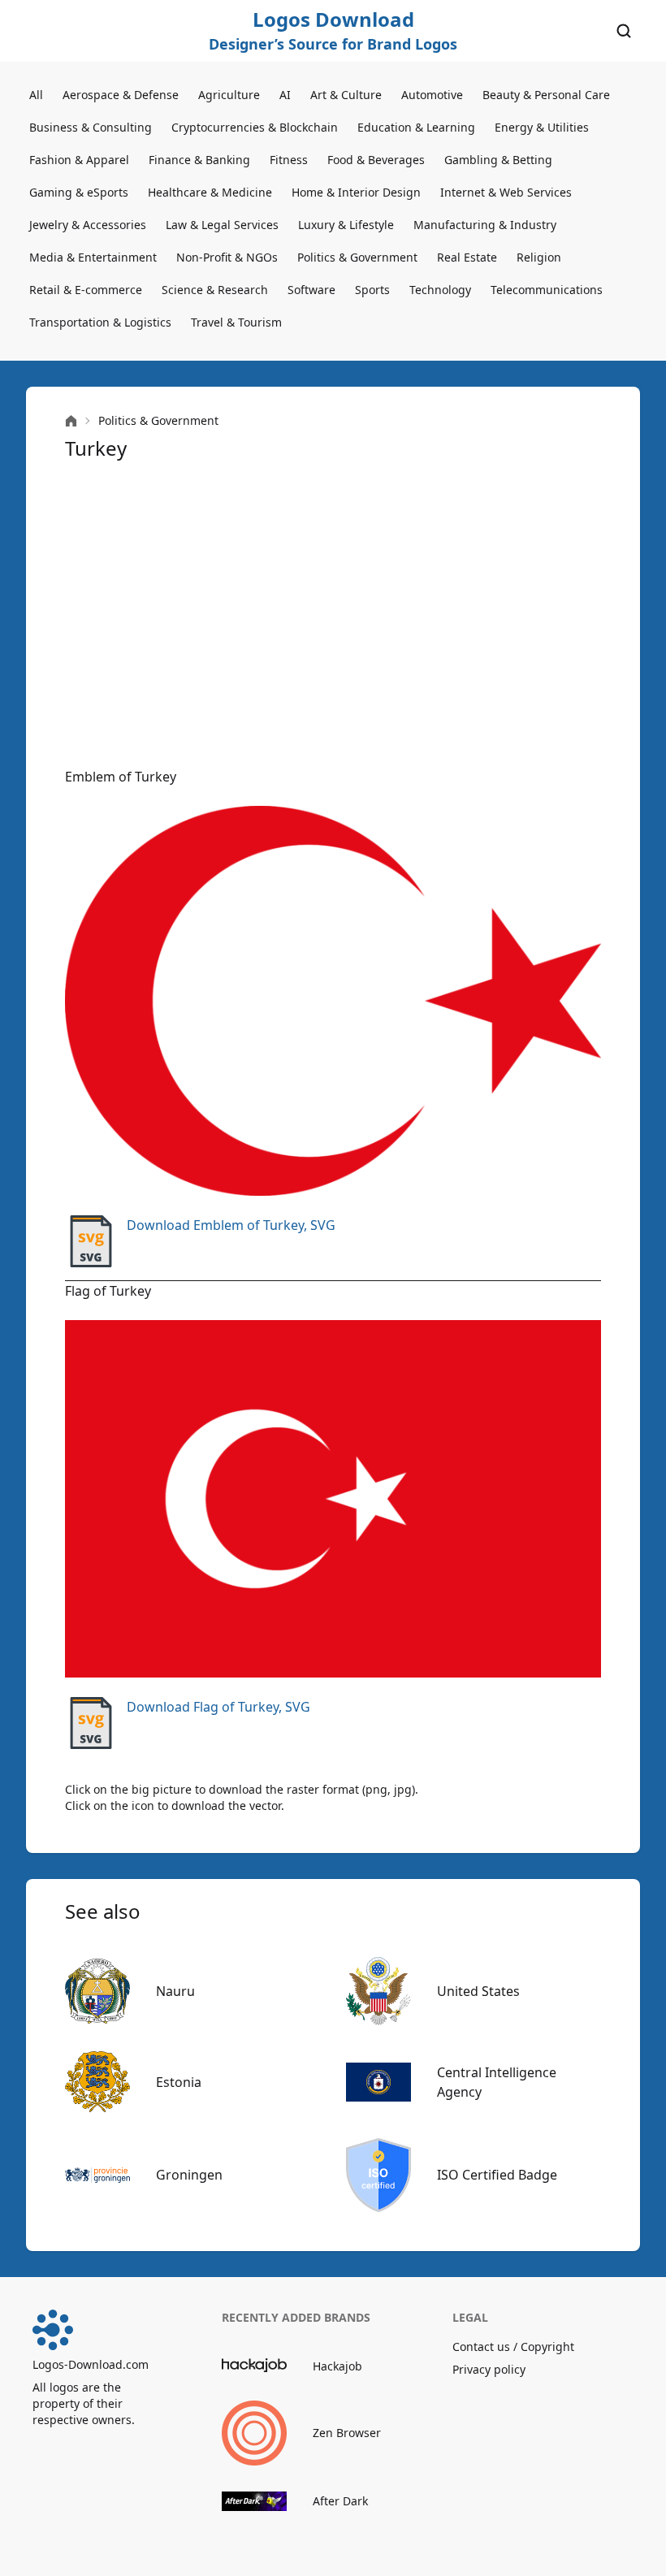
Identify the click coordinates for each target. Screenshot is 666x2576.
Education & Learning (416, 127)
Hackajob (337, 2366)
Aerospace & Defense (121, 95)
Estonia (179, 2082)
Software (311, 290)
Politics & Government (357, 257)
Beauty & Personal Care (546, 95)
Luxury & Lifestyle (346, 225)
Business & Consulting (91, 127)
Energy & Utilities (542, 127)
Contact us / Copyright (513, 2347)
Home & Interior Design (356, 192)
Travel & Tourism (236, 322)
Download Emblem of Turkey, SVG (231, 1225)
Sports (372, 290)
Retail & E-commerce (86, 290)
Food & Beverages (376, 160)
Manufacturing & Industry (485, 225)
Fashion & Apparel (79, 160)
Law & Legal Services (222, 225)
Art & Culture (346, 95)
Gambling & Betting (498, 160)
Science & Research (215, 290)
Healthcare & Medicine (210, 192)
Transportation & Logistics (100, 322)
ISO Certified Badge (497, 2175)
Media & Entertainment (93, 257)
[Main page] (71, 421)
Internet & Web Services (506, 192)
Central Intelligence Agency (497, 2082)
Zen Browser (347, 2433)
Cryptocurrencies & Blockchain (255, 127)
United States (478, 1991)
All (36, 95)
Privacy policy (489, 2369)
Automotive (432, 95)
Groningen (189, 2175)
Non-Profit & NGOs (227, 257)
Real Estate (467, 257)
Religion (539, 257)
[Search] (624, 31)
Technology (440, 290)
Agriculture (229, 95)
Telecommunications (547, 290)
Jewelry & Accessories (88, 225)
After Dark (340, 2501)
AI (285, 95)
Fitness (289, 160)
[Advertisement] (333, 614)
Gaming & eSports (79, 192)
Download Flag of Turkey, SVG (218, 1707)
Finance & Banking (199, 160)
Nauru (175, 1991)
